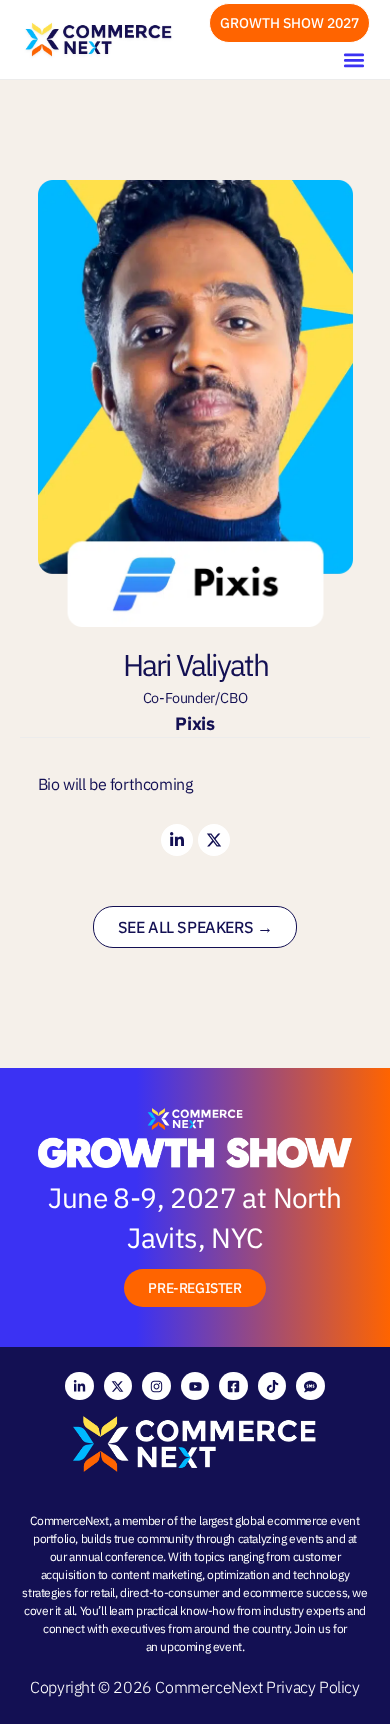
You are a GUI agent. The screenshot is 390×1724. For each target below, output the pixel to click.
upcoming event (200, 1646)
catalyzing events (281, 1538)
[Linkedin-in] (177, 840)
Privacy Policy (312, 1687)
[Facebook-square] (233, 1386)
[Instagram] (156, 1386)
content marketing (156, 1574)
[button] (353, 59)
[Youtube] (195, 1386)
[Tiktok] (272, 1386)
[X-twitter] (214, 840)
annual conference (116, 1556)
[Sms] (310, 1386)
